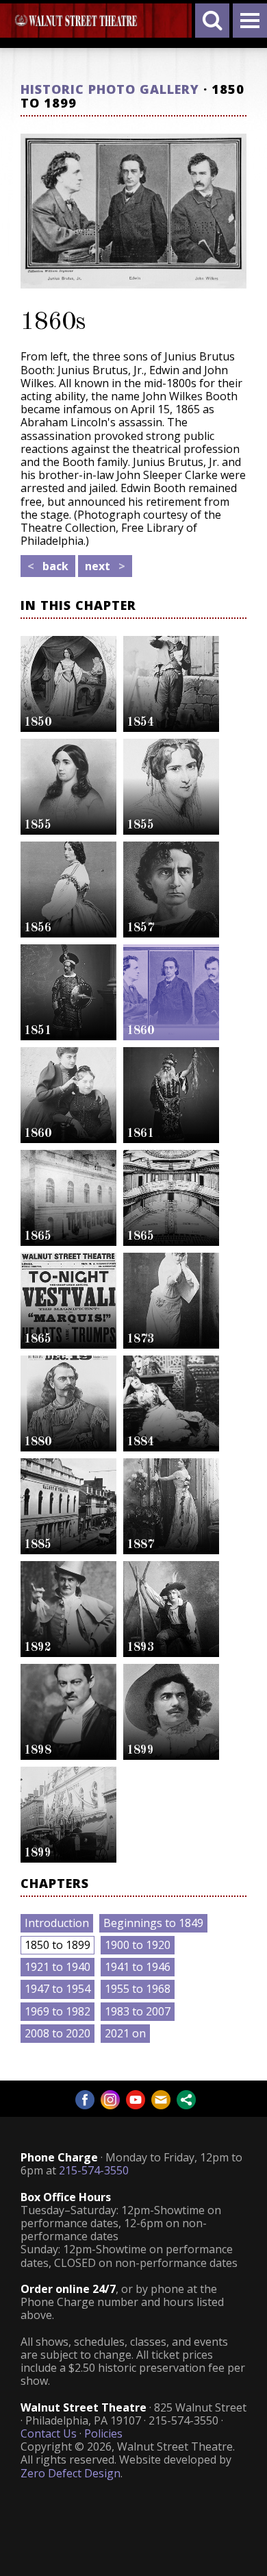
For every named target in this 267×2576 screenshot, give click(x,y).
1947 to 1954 (58, 1989)
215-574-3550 (94, 2170)
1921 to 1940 (58, 1967)
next (105, 566)
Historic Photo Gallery (110, 89)
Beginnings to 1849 (153, 1923)
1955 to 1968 (138, 1989)
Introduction (57, 1923)
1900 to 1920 (138, 1945)
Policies (103, 2433)
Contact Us (49, 2433)
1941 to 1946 (138, 1967)
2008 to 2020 (58, 2033)
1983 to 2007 (138, 2011)
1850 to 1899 (58, 1945)
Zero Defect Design (71, 2473)
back (48, 566)
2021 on (125, 2033)
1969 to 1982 (58, 2011)
